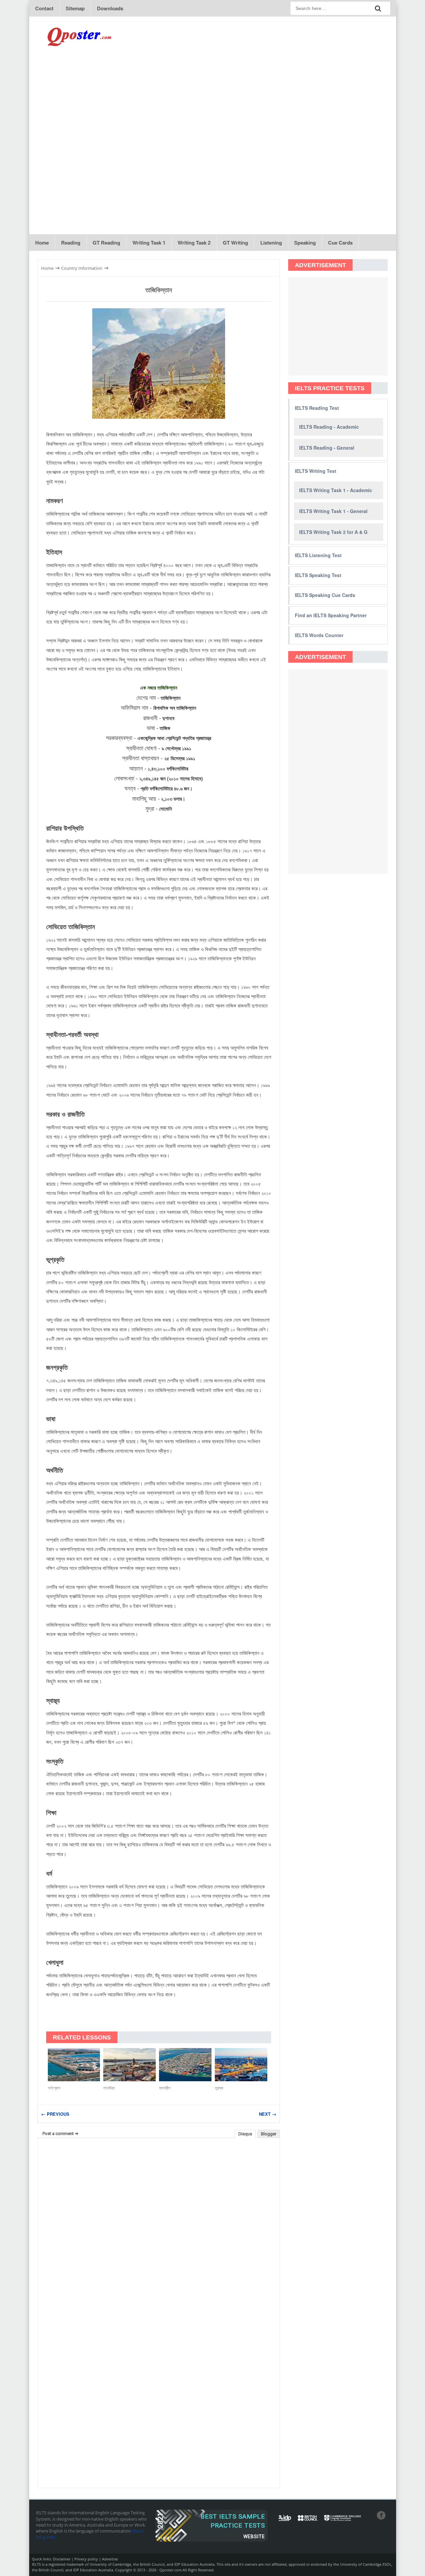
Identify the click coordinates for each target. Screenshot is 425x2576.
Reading (71, 243)
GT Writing (235, 243)
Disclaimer (62, 2559)
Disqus (245, 2134)
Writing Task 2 (194, 243)
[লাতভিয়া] (129, 2065)
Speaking (305, 243)
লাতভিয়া (109, 2088)
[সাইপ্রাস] (74, 2065)
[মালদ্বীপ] (185, 2065)
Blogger (269, 2134)
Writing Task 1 (149, 243)
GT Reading (106, 243)
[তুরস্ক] (241, 2065)
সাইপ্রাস (54, 2088)
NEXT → (268, 2114)
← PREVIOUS (55, 2114)
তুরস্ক (219, 2088)
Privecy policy (86, 2559)
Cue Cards (340, 243)
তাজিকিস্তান (159, 290)
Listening (271, 243)
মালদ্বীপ (165, 2088)
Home (42, 243)
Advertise (110, 2559)
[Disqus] (159, 2228)
